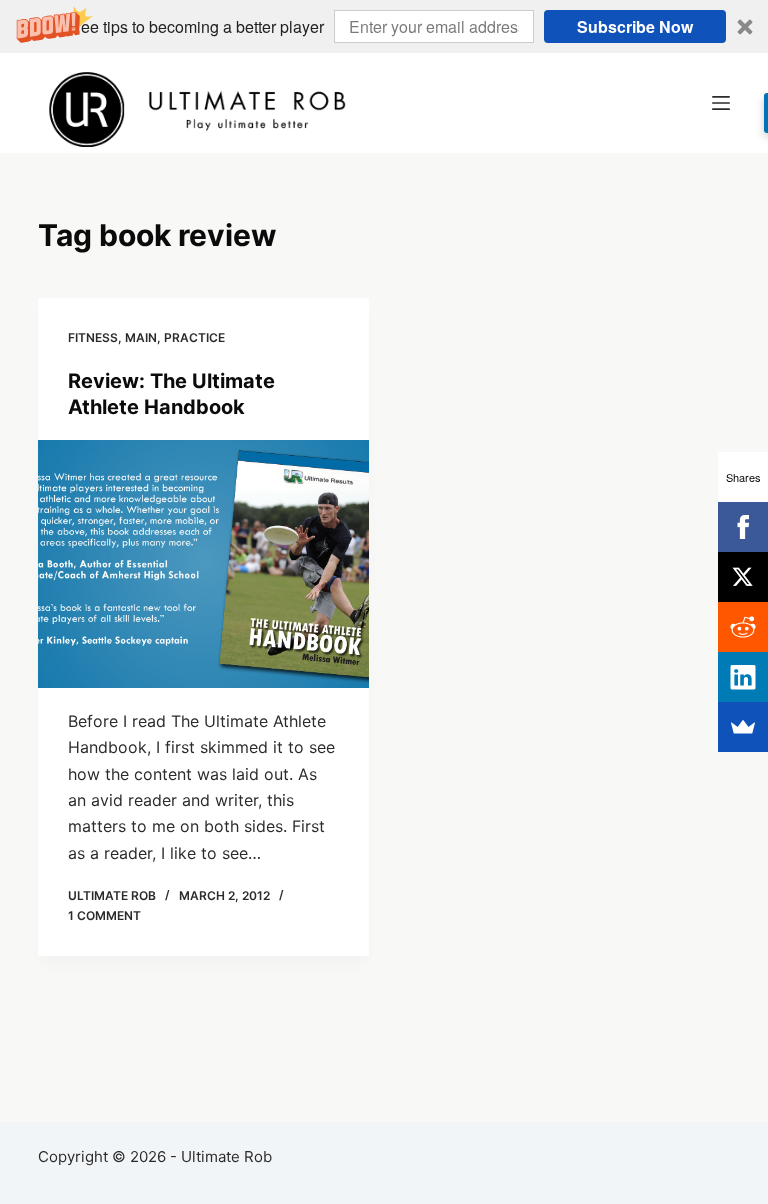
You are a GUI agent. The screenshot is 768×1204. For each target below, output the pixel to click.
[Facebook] (743, 527)
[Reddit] (743, 627)
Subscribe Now (635, 26)
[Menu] (721, 103)
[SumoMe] (743, 727)
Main (141, 337)
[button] (384, 26)
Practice (194, 337)
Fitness (93, 337)
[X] (743, 577)
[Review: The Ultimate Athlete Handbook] (203, 564)
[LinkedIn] (743, 677)
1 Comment (104, 915)
